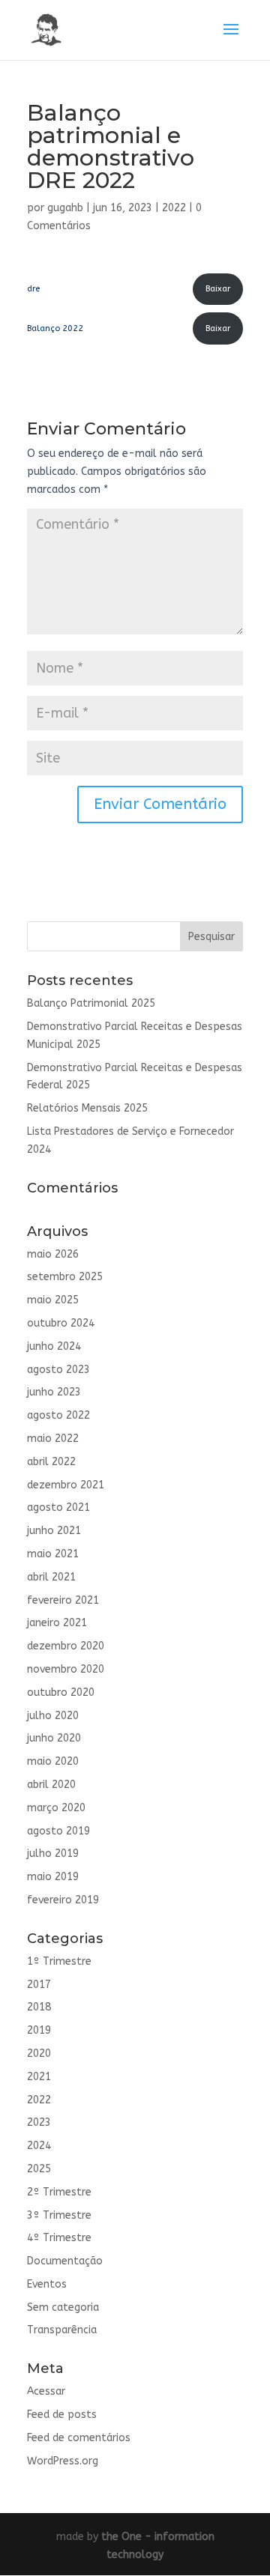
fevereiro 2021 (63, 1600)
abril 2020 (51, 1785)
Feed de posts (62, 2415)
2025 (39, 2169)
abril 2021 (51, 1577)
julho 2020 (53, 1716)
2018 (39, 2007)
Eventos (47, 2284)
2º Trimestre (59, 2192)
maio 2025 (53, 1300)
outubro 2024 (61, 1323)
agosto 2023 (58, 1370)
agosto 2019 (58, 1831)
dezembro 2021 (66, 1485)
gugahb (65, 208)
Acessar (46, 2391)
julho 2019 (53, 1854)
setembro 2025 (65, 1277)
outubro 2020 (61, 1692)
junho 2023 (54, 1392)
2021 (39, 2077)
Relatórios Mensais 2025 (87, 1108)
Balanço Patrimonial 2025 (91, 1003)
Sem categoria (63, 2307)
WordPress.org (63, 2461)
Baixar (218, 289)
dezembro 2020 (66, 1646)
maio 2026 (53, 1254)
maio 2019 (53, 1877)
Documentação (65, 2261)
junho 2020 (54, 1738)
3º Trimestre (59, 2215)
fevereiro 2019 (63, 1900)
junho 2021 (54, 1531)
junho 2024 (54, 1346)
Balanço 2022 (55, 328)
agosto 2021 (58, 1507)
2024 (39, 2146)
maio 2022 (53, 1439)
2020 (39, 2054)
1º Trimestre (59, 1961)
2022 (174, 208)
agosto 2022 (58, 1415)
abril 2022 (51, 1462)
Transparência (62, 2330)
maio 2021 (53, 1554)
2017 (39, 1985)
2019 (39, 2030)
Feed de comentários (79, 2438)
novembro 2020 (66, 1669)
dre (33, 289)
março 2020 (56, 1808)
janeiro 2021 (57, 1623)
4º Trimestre (59, 2238)
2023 (39, 2122)
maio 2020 (53, 1761)
